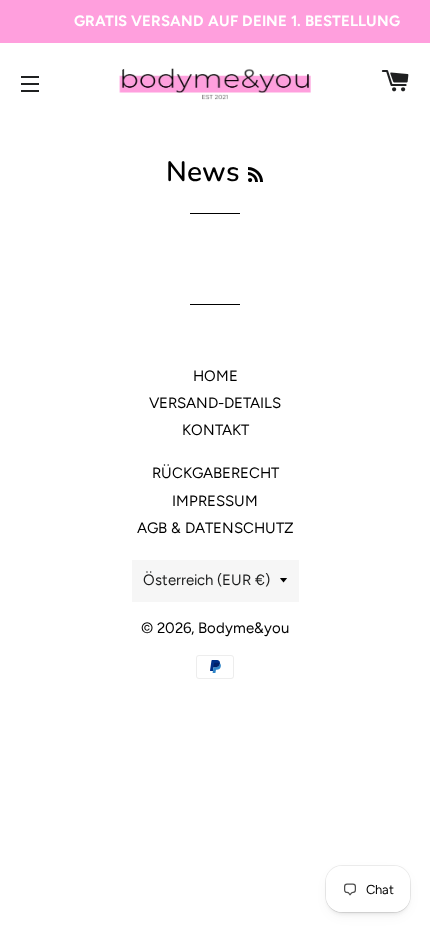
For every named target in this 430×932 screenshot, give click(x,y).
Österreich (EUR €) (206, 580)
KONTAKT (215, 430)
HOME (215, 376)
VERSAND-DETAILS (215, 403)
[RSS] (255, 175)
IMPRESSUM (215, 501)
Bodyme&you (243, 628)
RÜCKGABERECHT (215, 473)
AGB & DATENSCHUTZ (215, 528)
